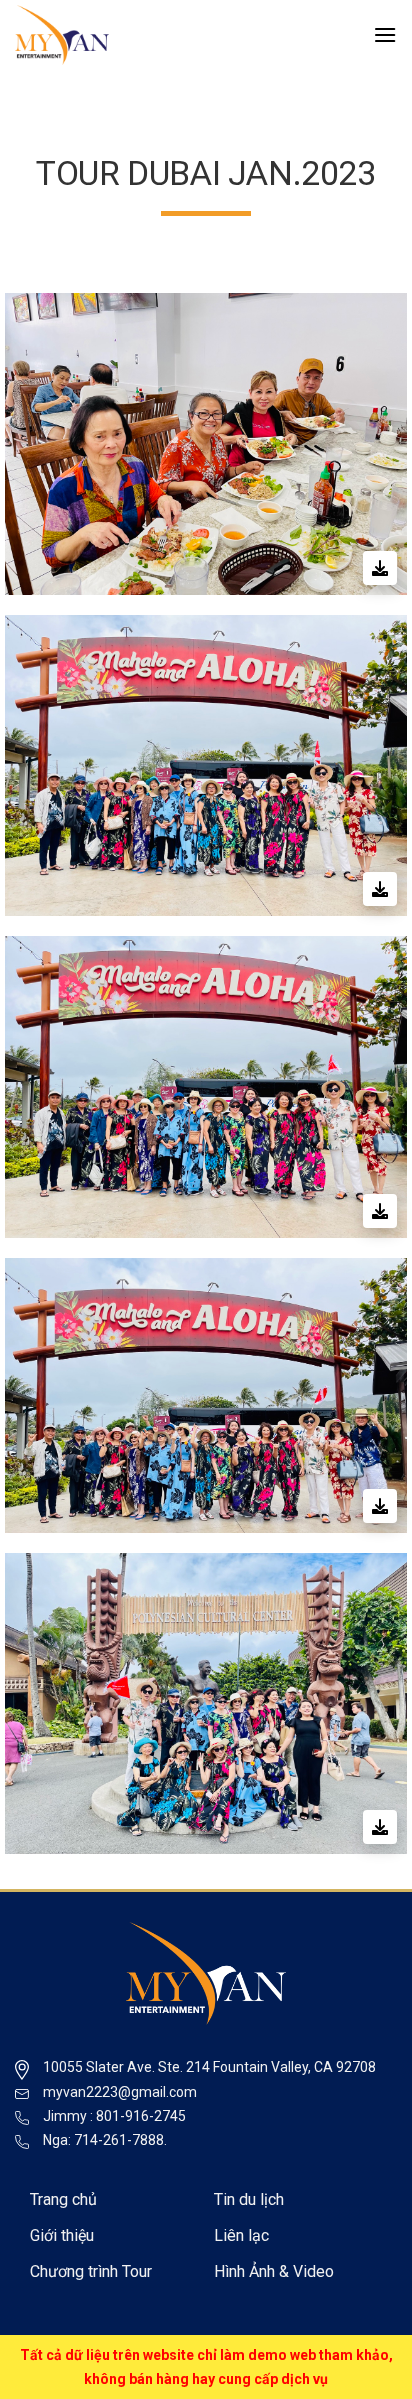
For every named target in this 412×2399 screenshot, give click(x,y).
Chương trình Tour (91, 2271)
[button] (385, 34)
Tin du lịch (249, 2199)
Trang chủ (63, 2199)
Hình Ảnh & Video (274, 2271)
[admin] (115, 35)
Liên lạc (241, 2235)
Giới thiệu (62, 2235)
